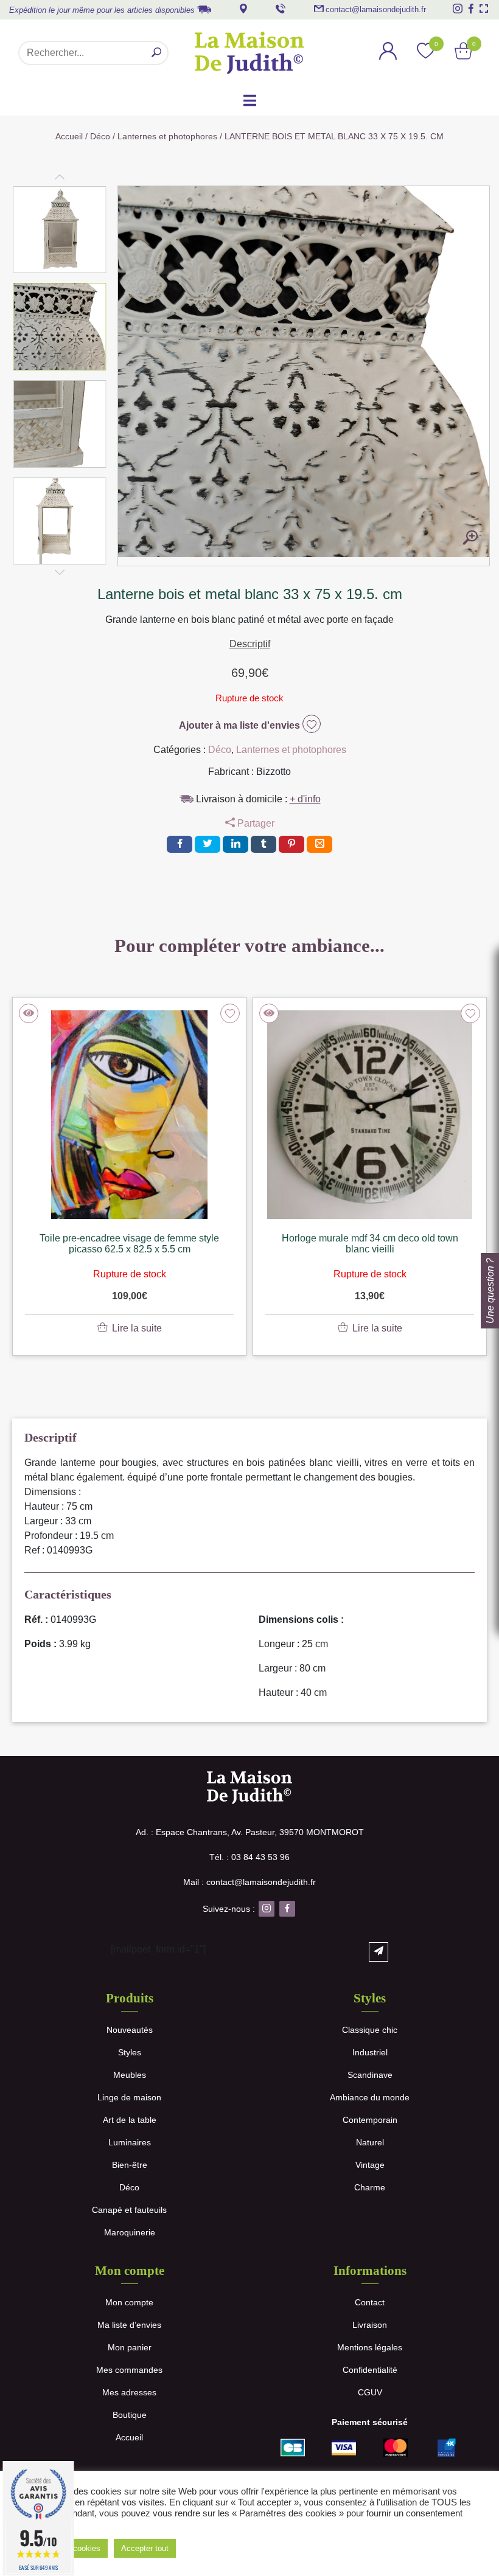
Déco (100, 136)
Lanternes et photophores (167, 136)
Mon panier (130, 2347)
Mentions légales (370, 2347)
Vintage (370, 2165)
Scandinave (370, 2075)
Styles (130, 2052)
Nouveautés (130, 2030)
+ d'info (305, 799)
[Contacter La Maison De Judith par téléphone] (281, 9)
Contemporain (370, 2120)
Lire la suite (137, 1328)
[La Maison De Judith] (250, 53)
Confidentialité (370, 2370)
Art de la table (130, 2120)
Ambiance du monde (370, 2097)
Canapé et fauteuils (129, 2210)
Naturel (370, 2142)
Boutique (130, 2415)
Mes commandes (129, 2370)
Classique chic (370, 2030)
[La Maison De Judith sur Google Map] (243, 9)
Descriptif (250, 644)
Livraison (370, 2325)
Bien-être (130, 2165)
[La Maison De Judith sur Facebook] (471, 9)
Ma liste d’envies (129, 2325)
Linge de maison (129, 2097)
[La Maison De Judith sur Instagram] (458, 9)
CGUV (370, 2392)
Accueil (69, 136)
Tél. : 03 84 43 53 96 (249, 1857)
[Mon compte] (388, 53)
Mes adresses (129, 2392)
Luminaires (130, 2142)
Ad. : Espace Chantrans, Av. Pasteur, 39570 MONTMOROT (250, 1832)
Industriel (370, 2052)
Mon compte (129, 2302)
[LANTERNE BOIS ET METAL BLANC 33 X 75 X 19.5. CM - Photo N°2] (470, 538)
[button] (60, 230)
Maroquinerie (130, 2232)
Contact (370, 2302)
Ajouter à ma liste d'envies (241, 725)
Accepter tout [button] (145, 2548)
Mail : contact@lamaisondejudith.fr (249, 1882)
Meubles (130, 2075)
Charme (370, 2187)
